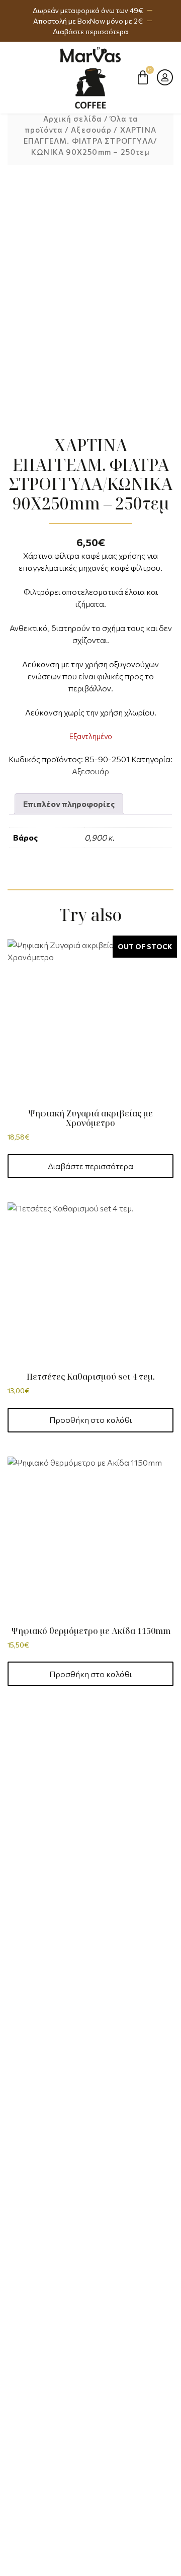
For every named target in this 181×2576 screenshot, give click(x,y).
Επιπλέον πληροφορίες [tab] (69, 804)
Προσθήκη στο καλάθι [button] (90, 1420)
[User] (165, 77)
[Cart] (143, 77)
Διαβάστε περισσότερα (90, 1166)
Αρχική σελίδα (73, 119)
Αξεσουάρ (91, 130)
